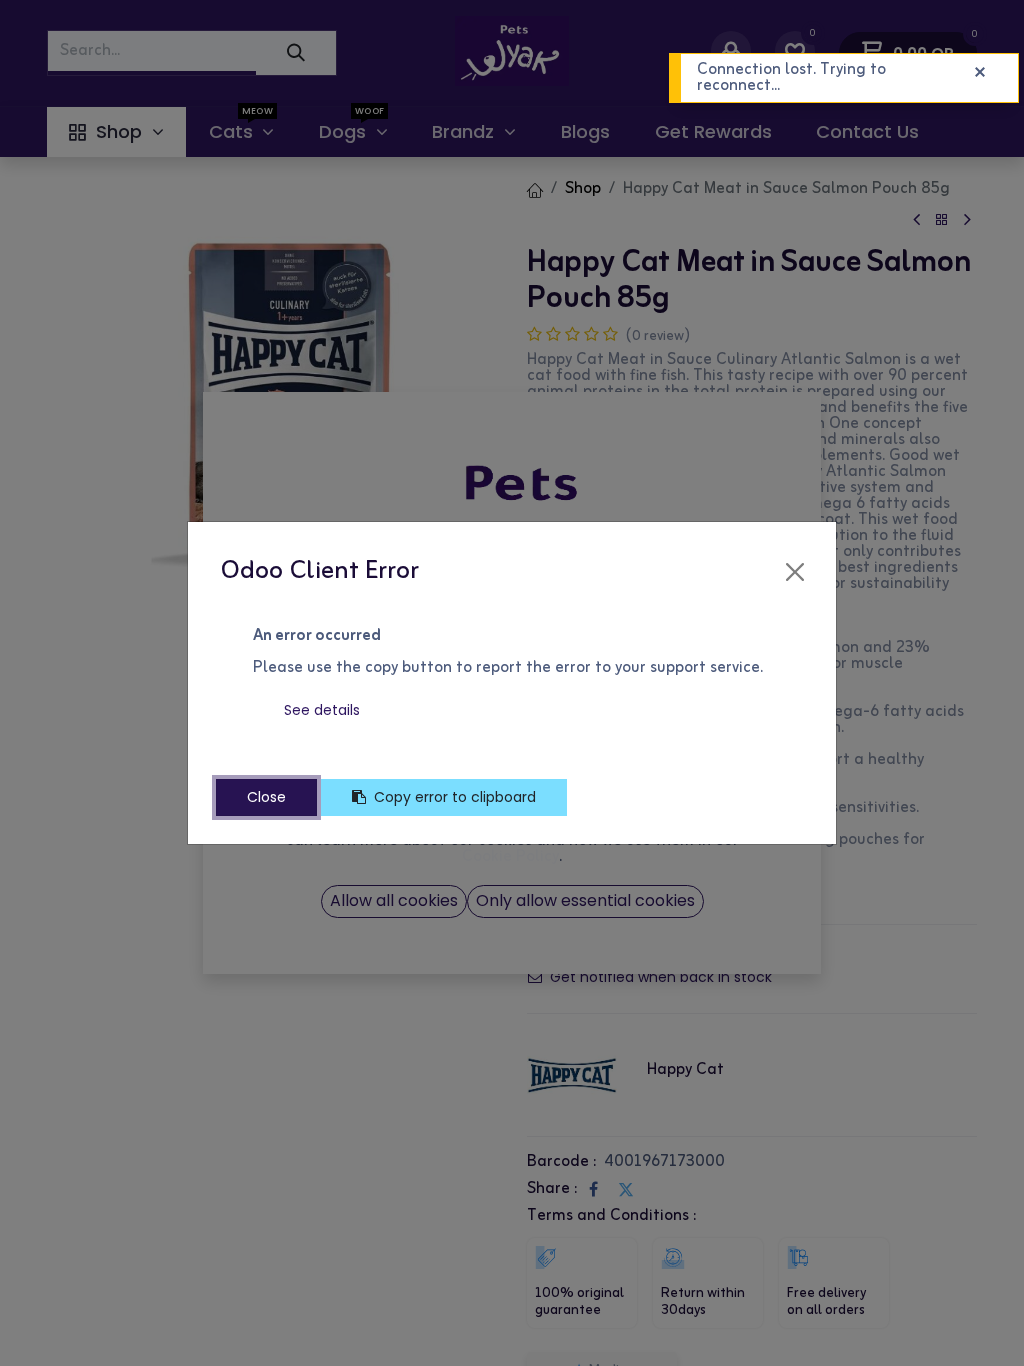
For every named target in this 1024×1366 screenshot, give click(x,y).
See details (322, 710)
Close (266, 797)
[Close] (795, 572)
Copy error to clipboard (455, 797)
